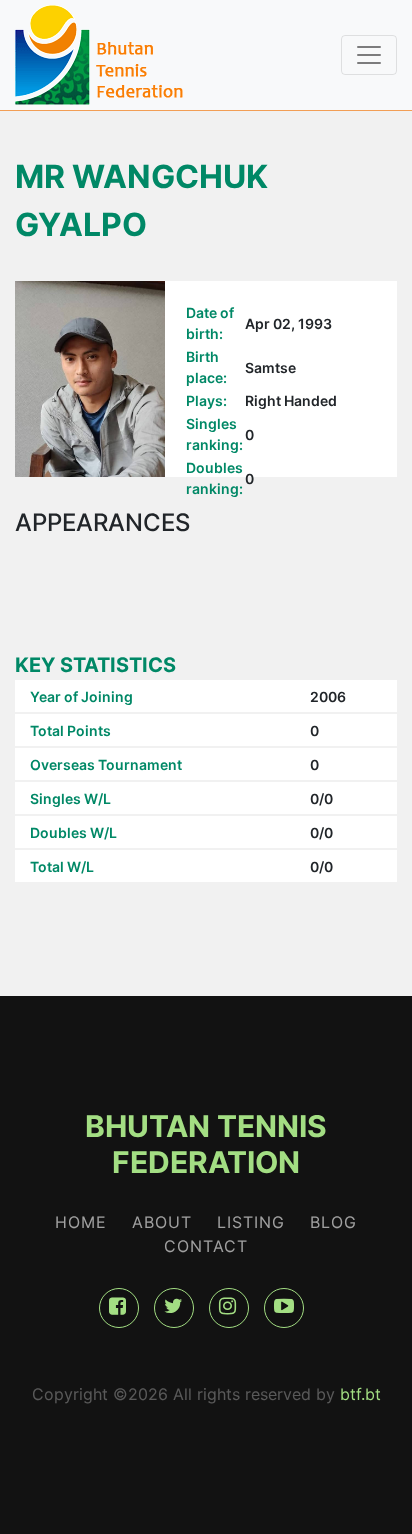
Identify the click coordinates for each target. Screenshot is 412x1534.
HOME (81, 1222)
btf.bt (360, 1394)
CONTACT (206, 1246)
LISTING (251, 1222)
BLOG (333, 1222)
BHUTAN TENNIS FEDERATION (206, 1144)
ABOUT (162, 1222)
